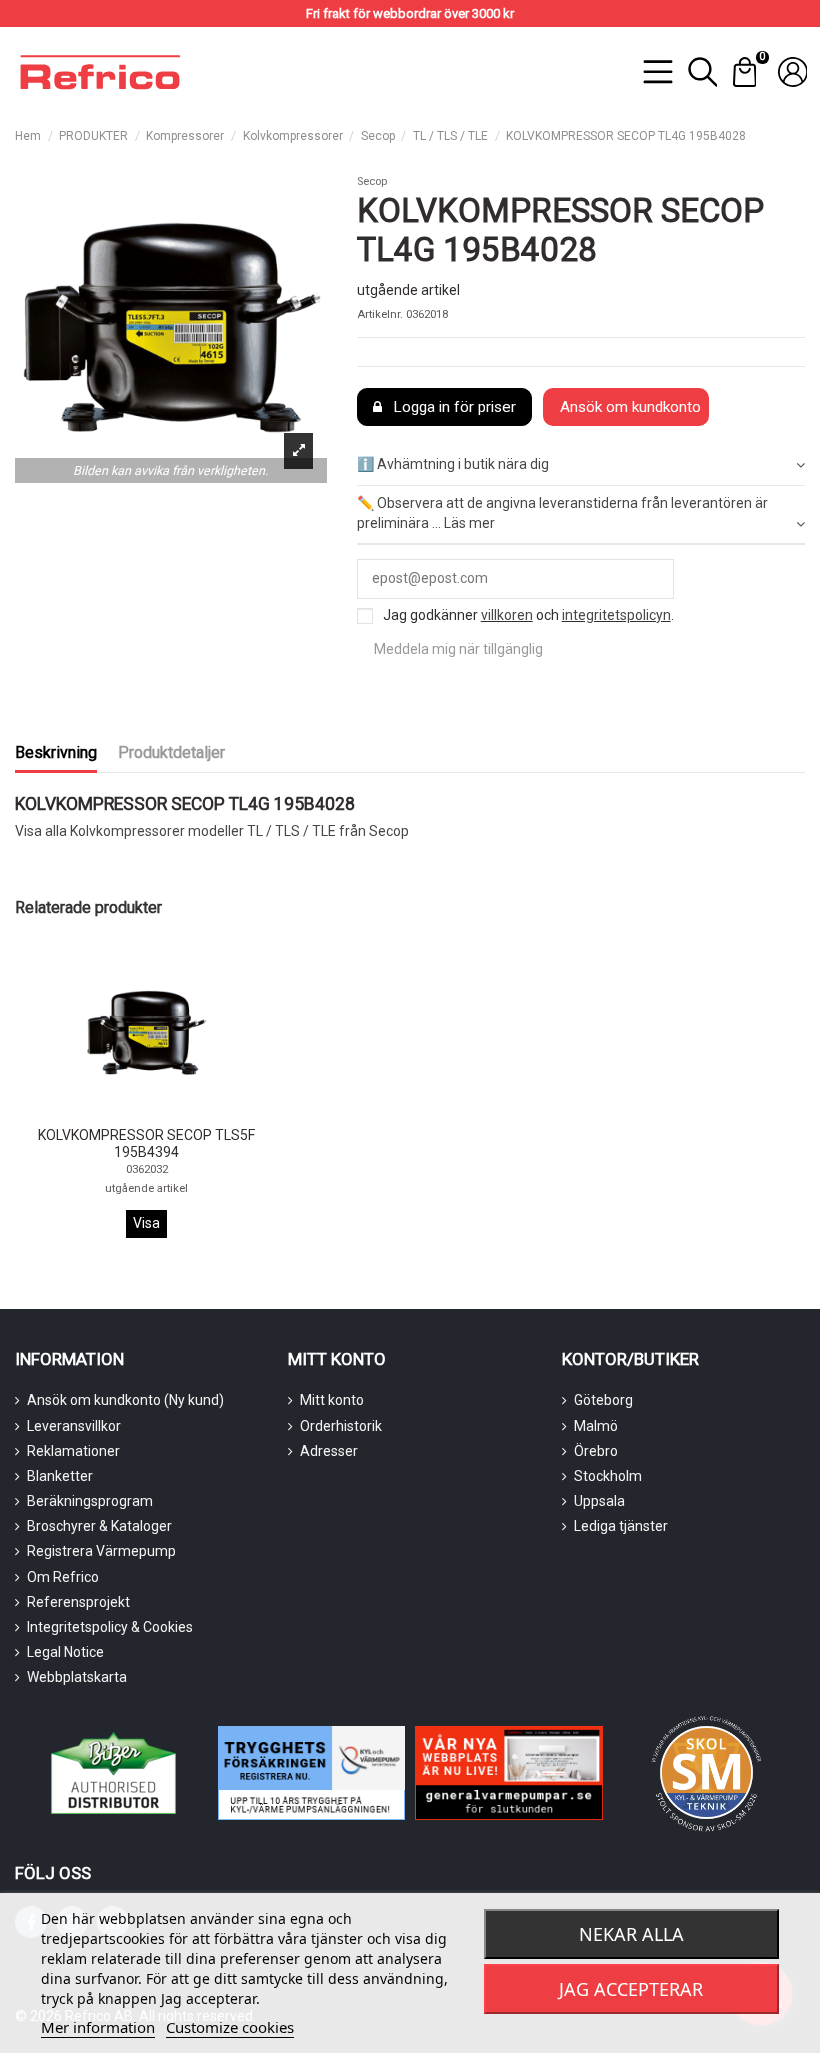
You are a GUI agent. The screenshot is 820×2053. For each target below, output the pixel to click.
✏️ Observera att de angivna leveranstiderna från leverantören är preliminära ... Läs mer (562, 513)
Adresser (329, 1451)
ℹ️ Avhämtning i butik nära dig (453, 464)
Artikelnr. (380, 314)
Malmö (596, 1426)
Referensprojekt (78, 1602)
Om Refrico (63, 1577)
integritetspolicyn (616, 615)
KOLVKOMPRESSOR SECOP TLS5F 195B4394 (146, 1143)
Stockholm (608, 1476)
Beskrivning (56, 752)
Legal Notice (65, 1652)
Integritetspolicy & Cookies (110, 1627)
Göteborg (603, 1400)
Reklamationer (73, 1451)
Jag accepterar (631, 1989)
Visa (146, 1223)
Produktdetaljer (171, 752)
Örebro (596, 1451)
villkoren (507, 615)
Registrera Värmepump (101, 1551)
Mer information (98, 2027)
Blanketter (60, 1476)
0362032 (147, 1169)
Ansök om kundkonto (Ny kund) (125, 1400)
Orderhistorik (341, 1426)
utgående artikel (146, 1188)
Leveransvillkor (74, 1426)
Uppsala (599, 1501)
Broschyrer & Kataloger (99, 1526)
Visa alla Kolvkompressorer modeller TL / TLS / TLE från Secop (212, 831)
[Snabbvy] (160, 1112)
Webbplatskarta (77, 1677)
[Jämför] (132, 1113)
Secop (372, 181)
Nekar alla (631, 1934)
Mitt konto (332, 1400)
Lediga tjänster (621, 1526)
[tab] (581, 466)
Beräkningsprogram (90, 1501)
